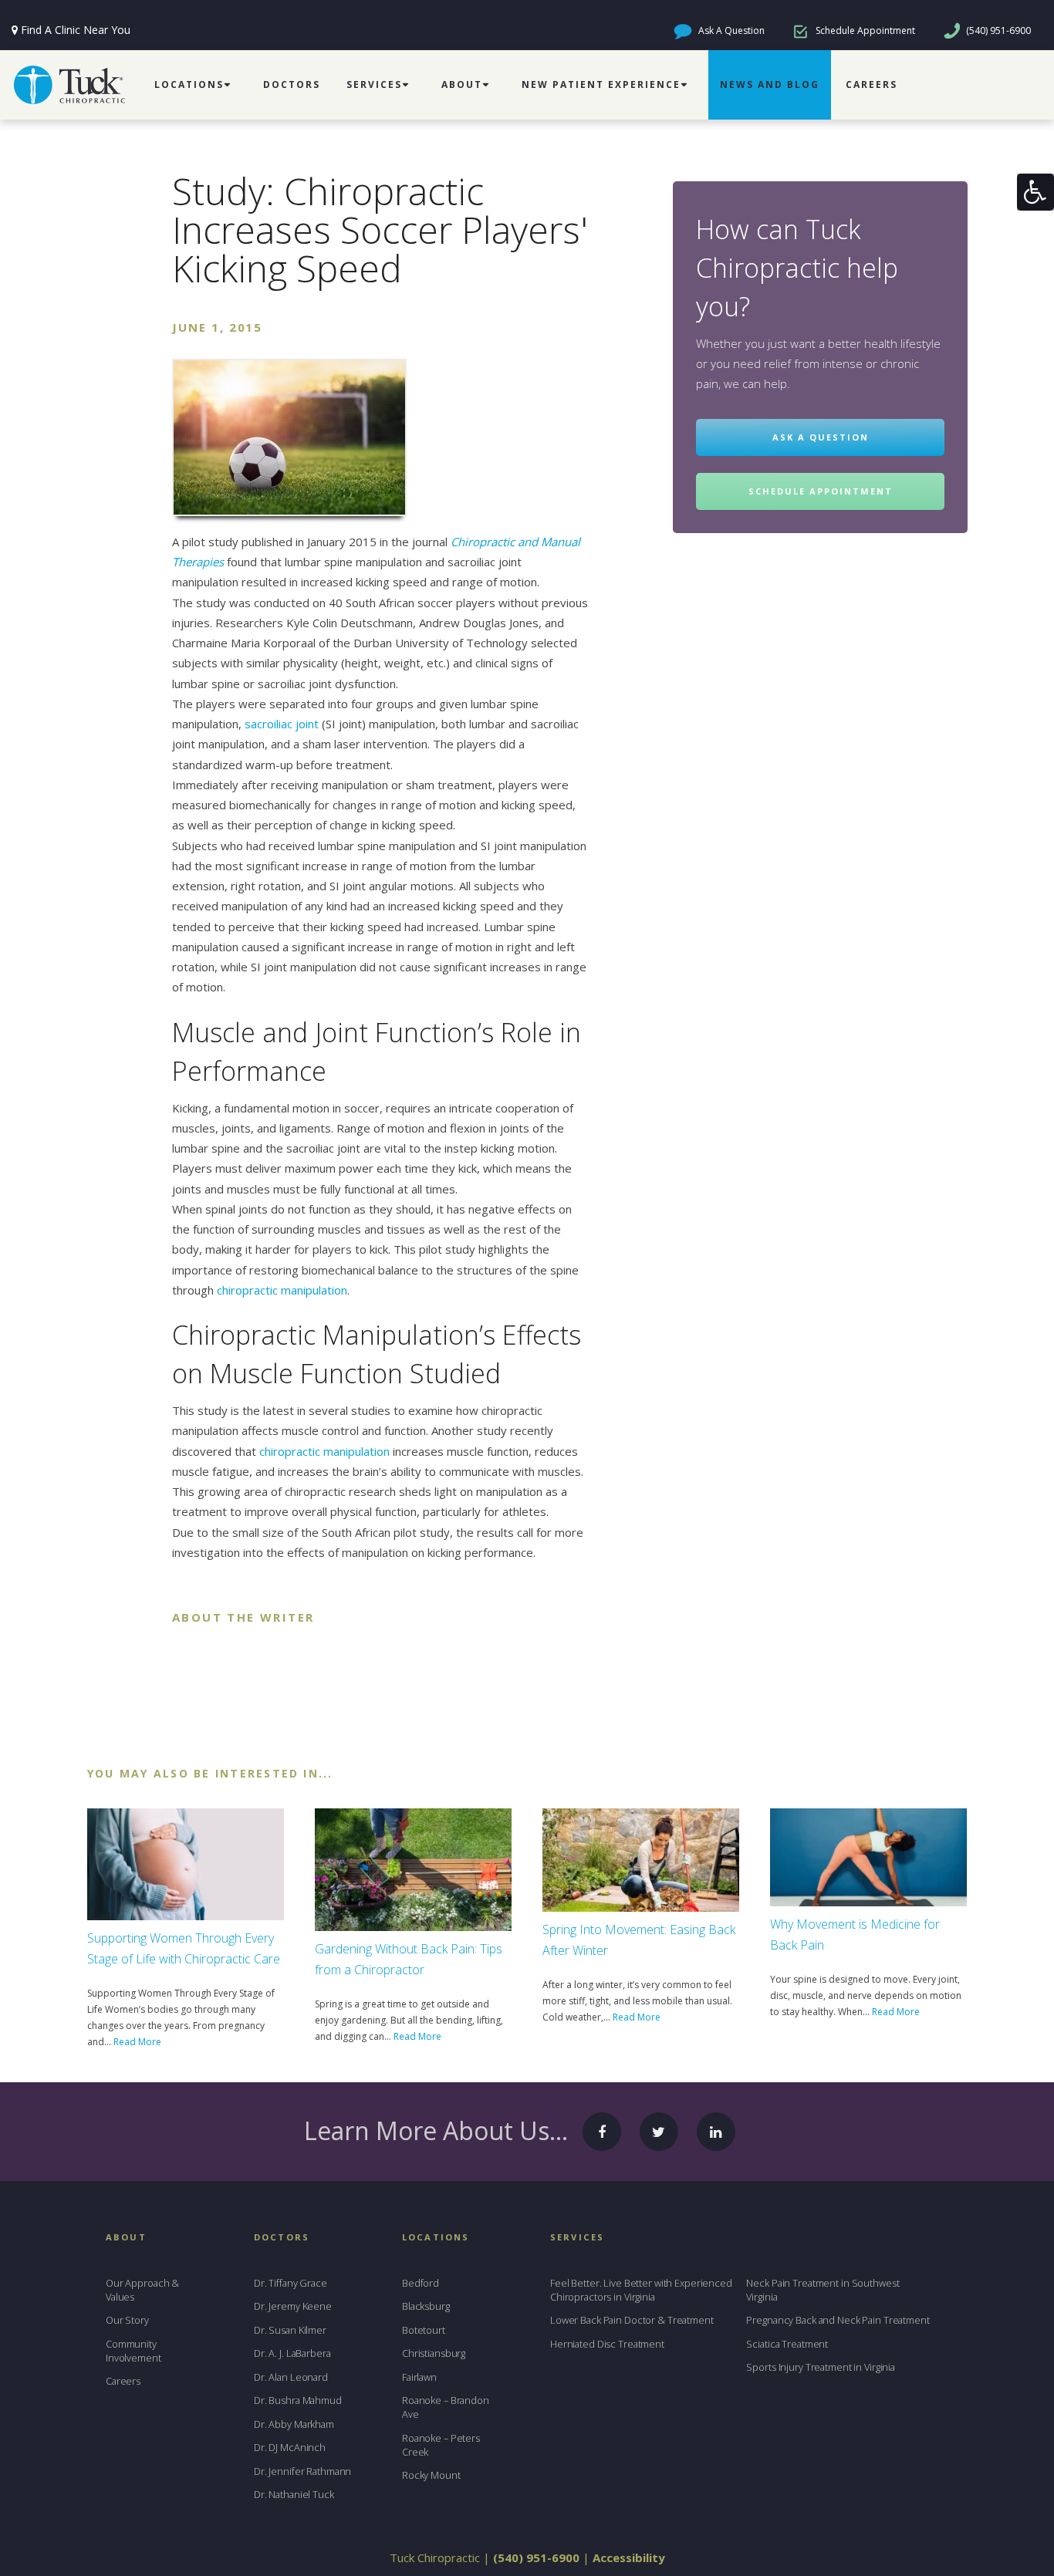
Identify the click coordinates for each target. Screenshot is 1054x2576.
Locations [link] (189, 84)
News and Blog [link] (770, 84)
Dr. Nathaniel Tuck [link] (294, 2494)
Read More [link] (137, 2042)
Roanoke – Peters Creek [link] (441, 2445)
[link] (1035, 192)
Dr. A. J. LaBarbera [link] (292, 2353)
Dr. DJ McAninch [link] (290, 2447)
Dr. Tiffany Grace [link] (291, 2283)
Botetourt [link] (424, 2330)
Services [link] (374, 84)
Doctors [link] (292, 84)
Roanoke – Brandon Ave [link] (446, 2407)
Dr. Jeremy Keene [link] (293, 2306)
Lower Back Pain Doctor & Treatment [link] (632, 2320)
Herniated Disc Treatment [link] (607, 2344)
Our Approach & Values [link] (142, 2290)
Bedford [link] (421, 2283)
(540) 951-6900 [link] (997, 30)
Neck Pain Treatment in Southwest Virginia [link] (823, 2290)
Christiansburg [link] (434, 2353)
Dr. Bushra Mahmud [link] (298, 2400)
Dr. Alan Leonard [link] (291, 2377)
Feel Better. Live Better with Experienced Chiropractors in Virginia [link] (641, 2290)
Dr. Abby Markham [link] (294, 2424)
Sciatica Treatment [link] (787, 2344)
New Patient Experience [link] (601, 84)
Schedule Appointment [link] (864, 30)
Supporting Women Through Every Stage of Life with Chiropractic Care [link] (184, 1948)
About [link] (462, 84)
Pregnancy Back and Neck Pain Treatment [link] (838, 2320)
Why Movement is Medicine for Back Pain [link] (855, 1935)
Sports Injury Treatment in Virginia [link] (821, 2367)
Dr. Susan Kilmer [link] (290, 2330)
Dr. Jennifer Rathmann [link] (302, 2471)
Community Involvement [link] (133, 2351)
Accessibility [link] (629, 2557)
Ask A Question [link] (730, 30)
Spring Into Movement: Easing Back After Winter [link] (639, 1940)
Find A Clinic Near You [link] (76, 30)
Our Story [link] (127, 2320)
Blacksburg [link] (426, 2306)
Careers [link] (872, 84)
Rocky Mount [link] (431, 2475)
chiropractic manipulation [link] (282, 1290)
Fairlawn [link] (419, 2377)
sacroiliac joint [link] (282, 724)
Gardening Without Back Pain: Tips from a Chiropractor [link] (409, 1959)
